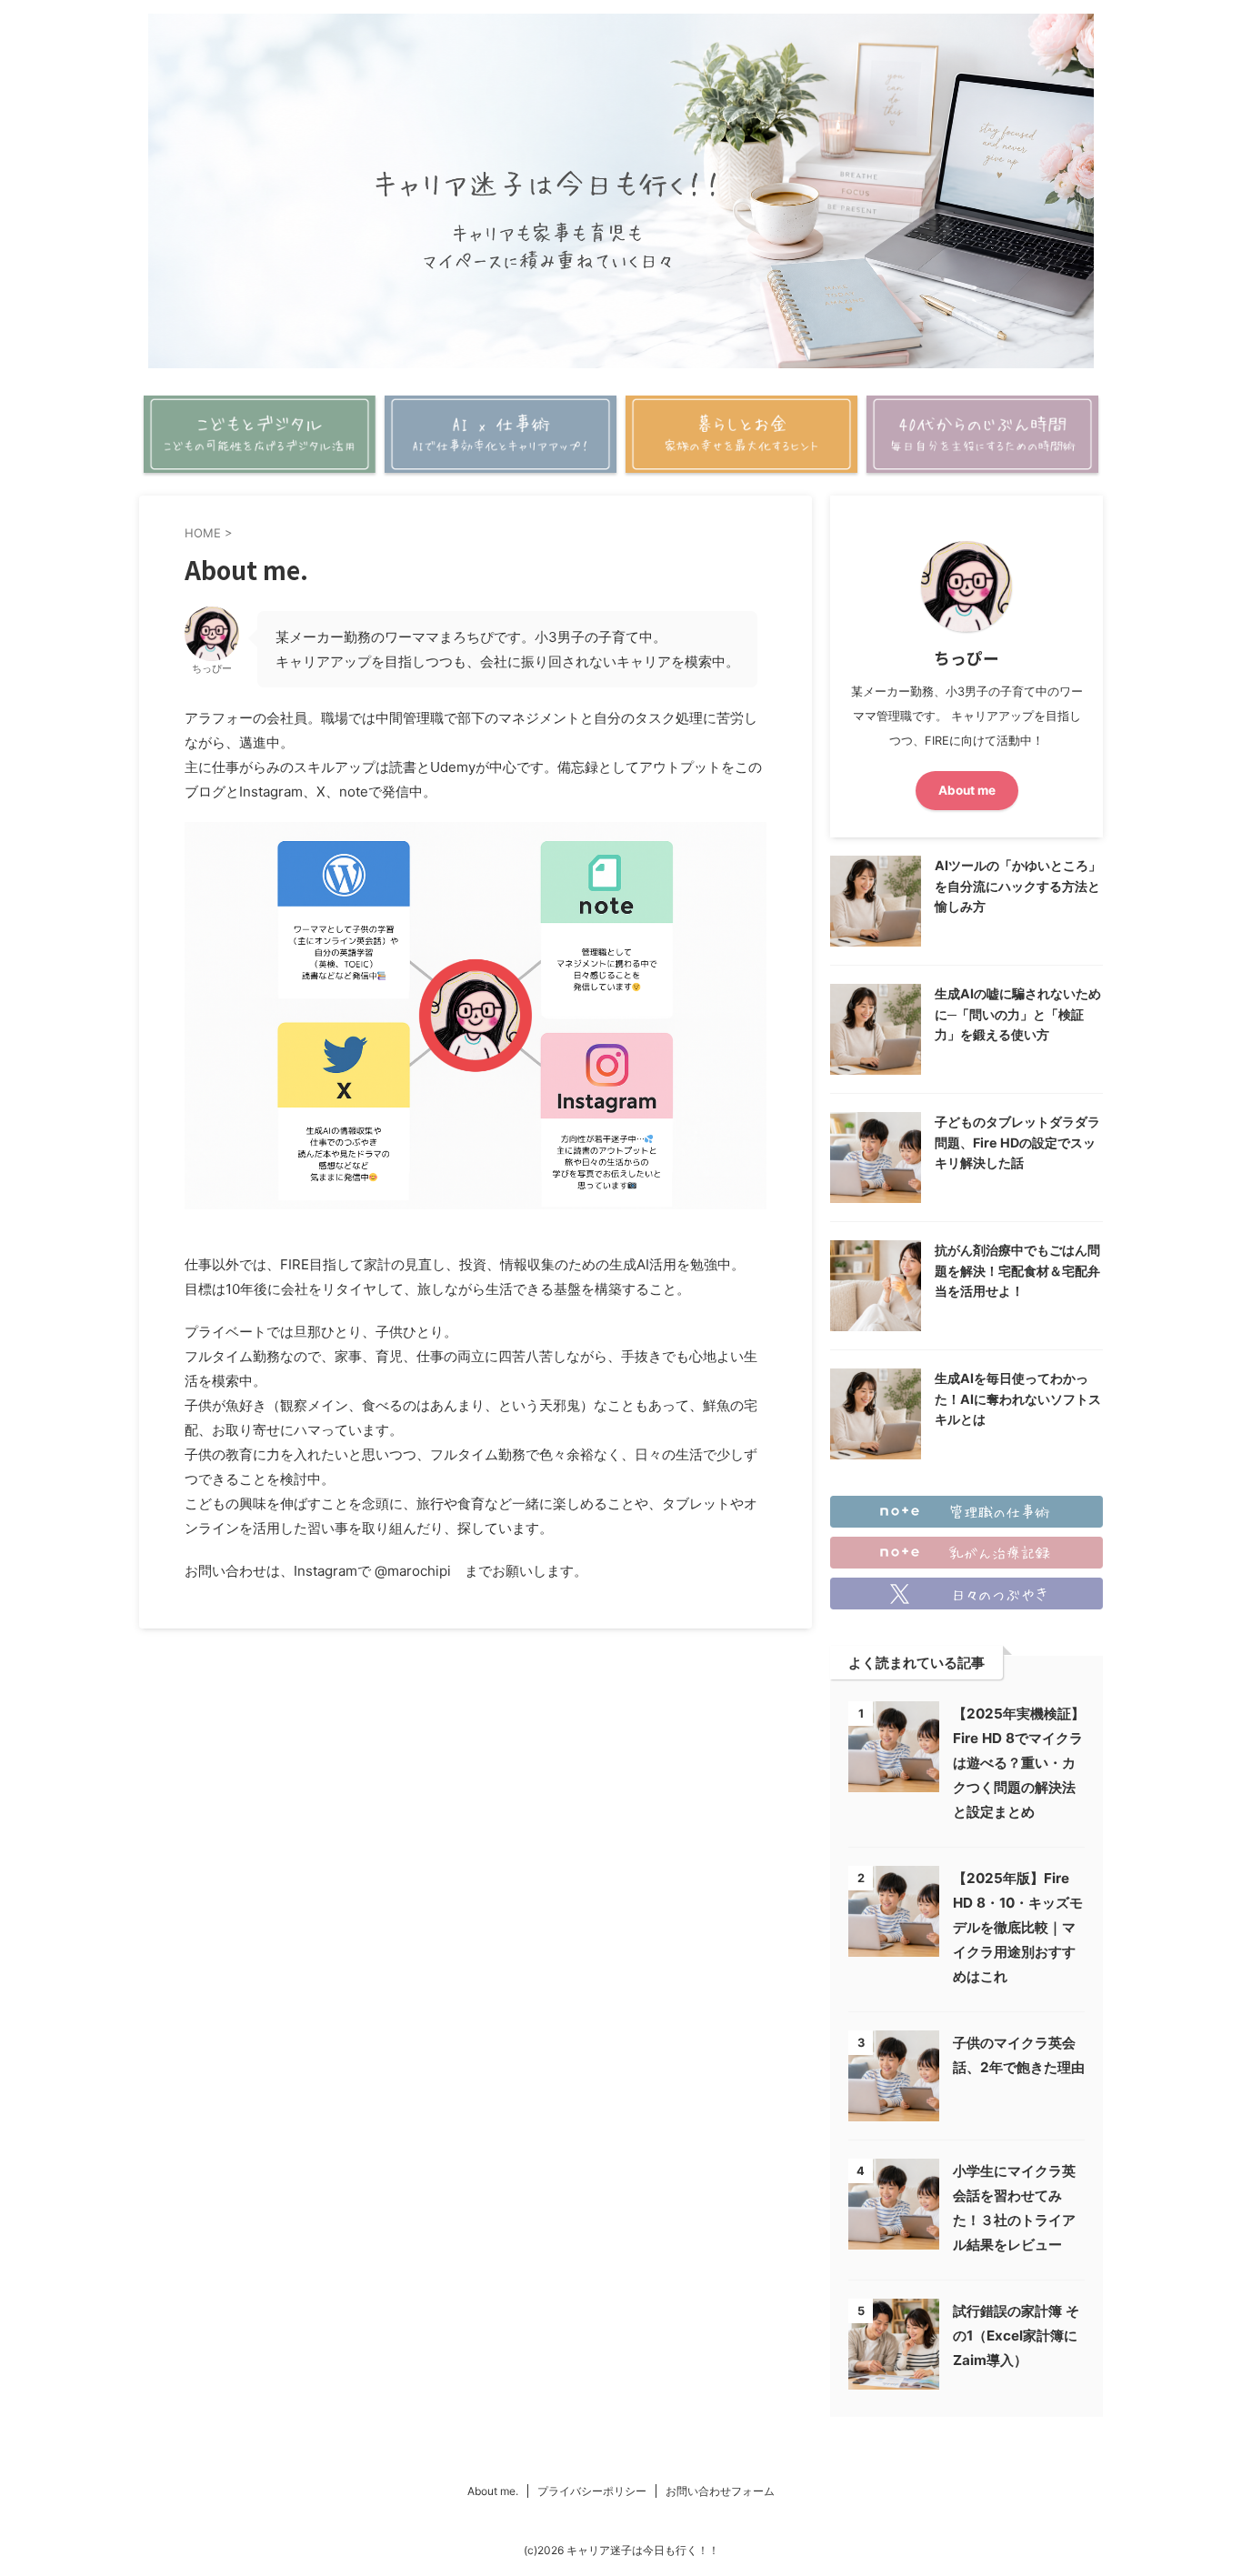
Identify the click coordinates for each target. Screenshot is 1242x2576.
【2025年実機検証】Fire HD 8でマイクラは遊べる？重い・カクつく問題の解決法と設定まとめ (1019, 1763)
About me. (493, 2491)
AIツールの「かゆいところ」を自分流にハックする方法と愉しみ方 (1018, 886)
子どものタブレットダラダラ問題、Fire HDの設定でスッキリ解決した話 (1017, 1142)
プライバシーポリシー (592, 2491)
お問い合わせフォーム (720, 2491)
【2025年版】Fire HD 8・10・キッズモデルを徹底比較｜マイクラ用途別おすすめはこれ (1018, 1927)
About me (967, 790)
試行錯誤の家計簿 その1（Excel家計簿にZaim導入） (1016, 2335)
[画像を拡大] (743, 846)
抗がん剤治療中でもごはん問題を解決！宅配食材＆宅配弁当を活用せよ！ (1017, 1270)
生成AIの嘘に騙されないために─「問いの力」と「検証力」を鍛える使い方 (1018, 1014)
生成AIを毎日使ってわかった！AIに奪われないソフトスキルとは (1018, 1398)
